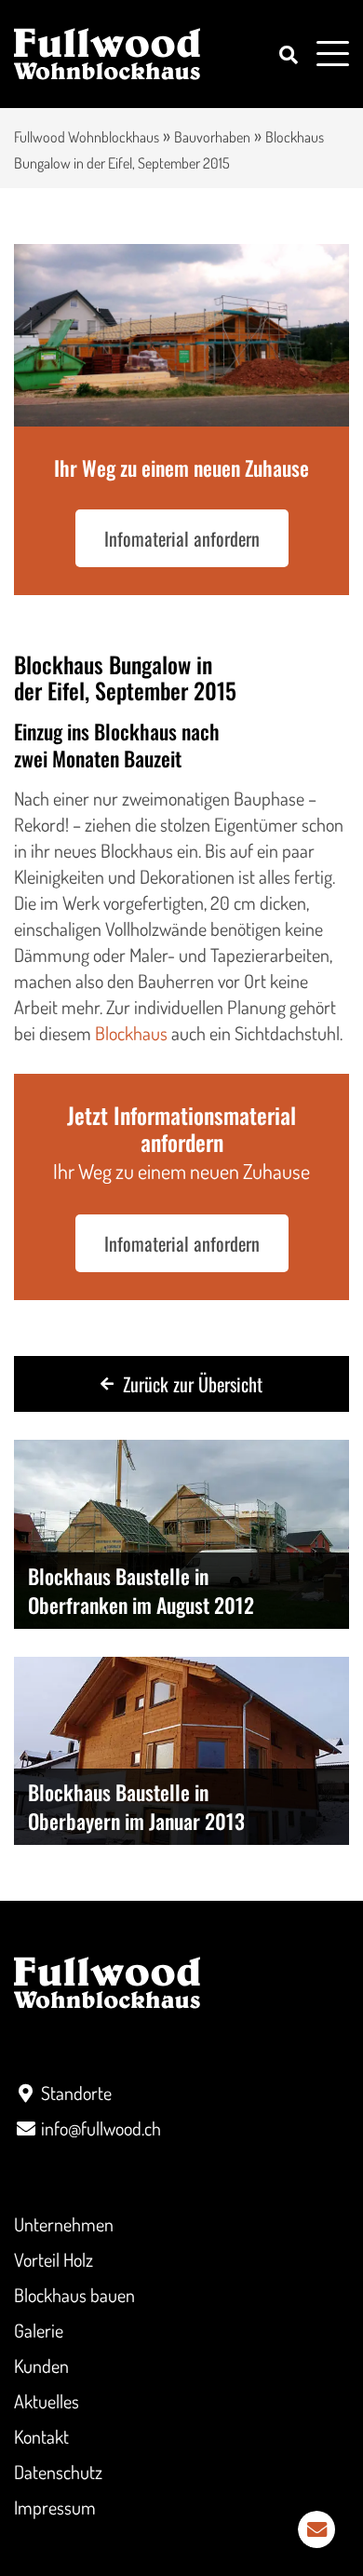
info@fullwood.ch (101, 2128)
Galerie (39, 2330)
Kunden (41, 2366)
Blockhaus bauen (74, 2295)
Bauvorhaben (212, 137)
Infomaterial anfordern (182, 538)
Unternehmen (64, 2224)
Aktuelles (47, 2401)
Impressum (55, 2507)
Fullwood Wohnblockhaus (87, 137)
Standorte (76, 2093)
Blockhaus (131, 1033)
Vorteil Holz (54, 2259)
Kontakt (41, 2436)
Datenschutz (58, 2472)
